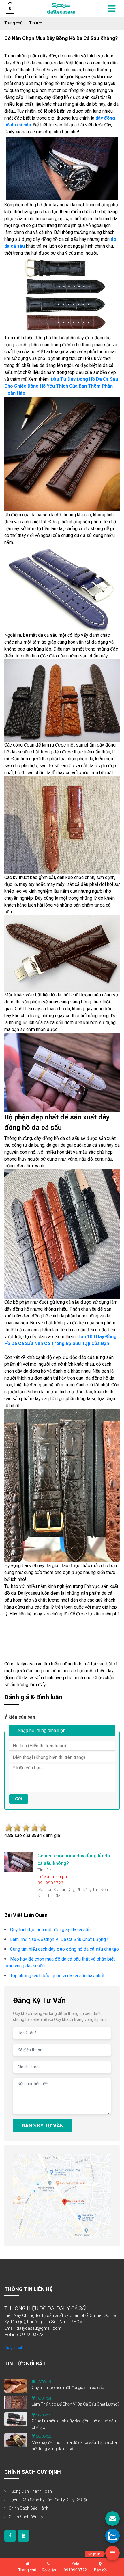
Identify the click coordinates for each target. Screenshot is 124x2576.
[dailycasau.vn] (10, 2536)
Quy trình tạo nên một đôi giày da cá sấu (68, 2388)
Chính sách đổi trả (26, 2517)
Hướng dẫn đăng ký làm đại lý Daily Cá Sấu (48, 2500)
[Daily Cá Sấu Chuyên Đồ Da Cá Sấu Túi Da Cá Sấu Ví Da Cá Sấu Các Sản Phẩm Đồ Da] (61, 8)
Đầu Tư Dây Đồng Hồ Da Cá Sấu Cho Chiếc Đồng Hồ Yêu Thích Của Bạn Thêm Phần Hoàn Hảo (61, 386)
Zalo (75, 2567)
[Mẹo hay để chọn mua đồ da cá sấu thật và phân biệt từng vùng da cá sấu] (16, 2440)
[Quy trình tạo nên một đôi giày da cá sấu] (16, 2385)
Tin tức (35, 23)
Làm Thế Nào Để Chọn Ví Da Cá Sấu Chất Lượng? (75, 2404)
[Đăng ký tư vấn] (112, 2519)
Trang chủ (13, 23)
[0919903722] (112, 2536)
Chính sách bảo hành (29, 2508)
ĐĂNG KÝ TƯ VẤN (43, 2126)
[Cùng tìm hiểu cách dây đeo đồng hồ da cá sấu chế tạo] (16, 2419)
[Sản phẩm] (112, 2553)
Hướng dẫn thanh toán (30, 2491)
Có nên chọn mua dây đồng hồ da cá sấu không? (61, 38)
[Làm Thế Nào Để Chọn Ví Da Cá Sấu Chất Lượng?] (16, 2402)
